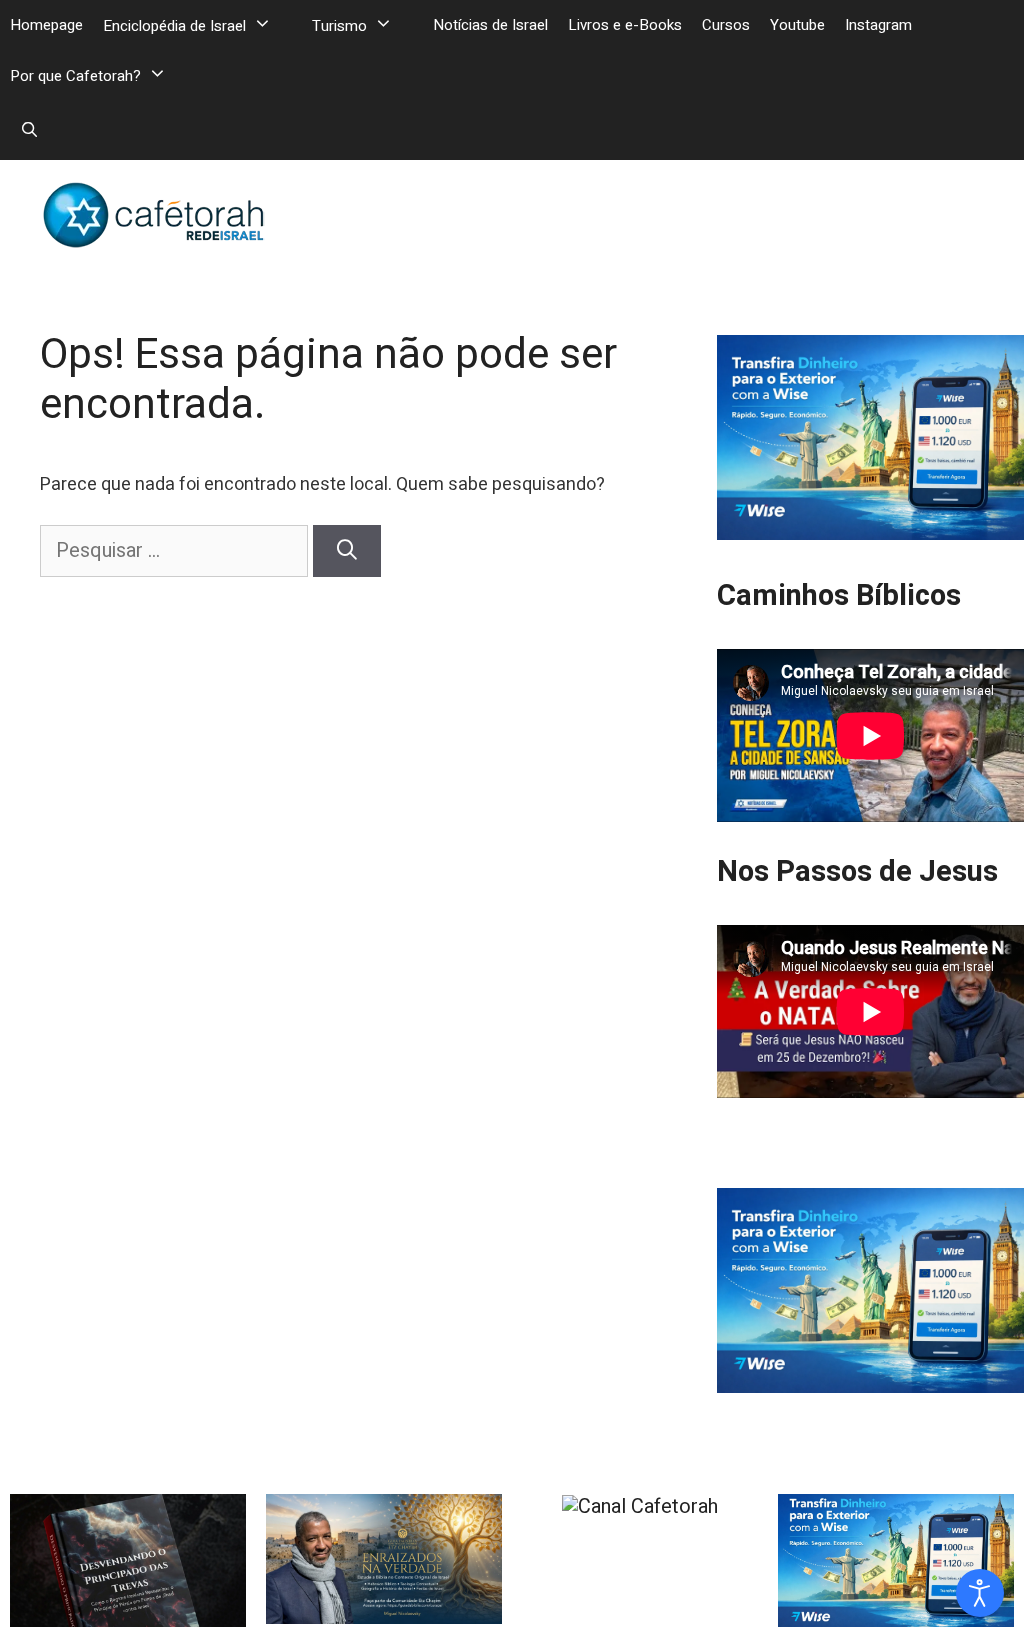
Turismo (339, 26)
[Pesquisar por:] (176, 550)
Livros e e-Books (625, 25)
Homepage (46, 25)
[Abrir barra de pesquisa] (29, 130)
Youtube (797, 25)
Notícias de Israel (490, 25)
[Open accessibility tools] (980, 1593)
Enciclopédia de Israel (174, 26)
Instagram (878, 25)
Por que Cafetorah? (75, 76)
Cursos (726, 25)
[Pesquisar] (347, 551)
